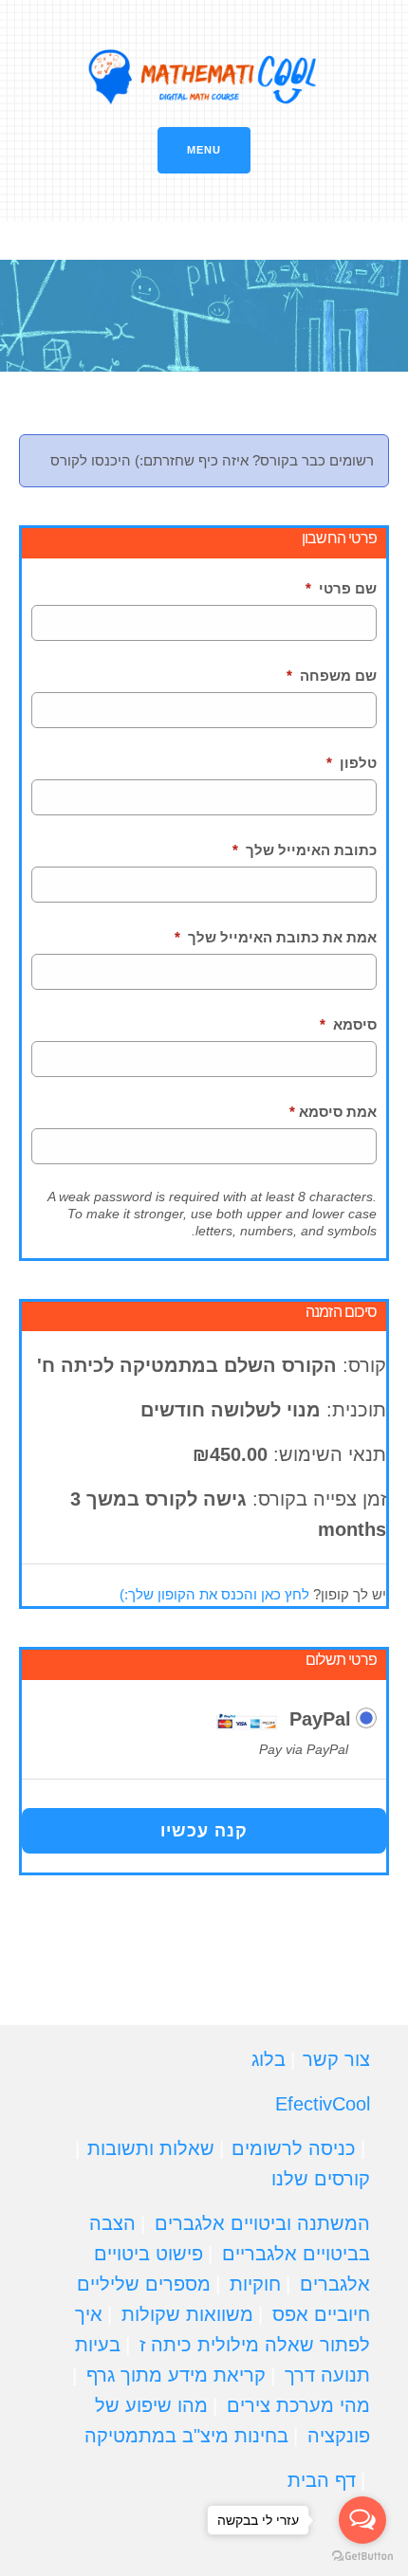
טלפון (352, 763)
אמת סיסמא (333, 1112)
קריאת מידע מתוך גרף (176, 2375)
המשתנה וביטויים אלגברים (262, 2223)
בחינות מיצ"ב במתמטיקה (186, 2436)
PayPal (320, 1719)
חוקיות (255, 2284)
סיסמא (348, 1024)
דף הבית (322, 2480)
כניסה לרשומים (294, 2148)
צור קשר (336, 2059)
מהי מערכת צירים (298, 2405)
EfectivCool (323, 2104)
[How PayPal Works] (247, 1720)
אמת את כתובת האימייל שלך (276, 937)
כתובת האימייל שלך (305, 850)
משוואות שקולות (187, 2314)
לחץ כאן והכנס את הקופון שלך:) (214, 1594)
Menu (204, 150)
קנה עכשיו (204, 1831)
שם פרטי (341, 588)
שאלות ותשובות (151, 2148)
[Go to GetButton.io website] (362, 2557)
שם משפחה (332, 676)
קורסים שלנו (321, 2179)
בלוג (269, 2059)
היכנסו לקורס (91, 460)
